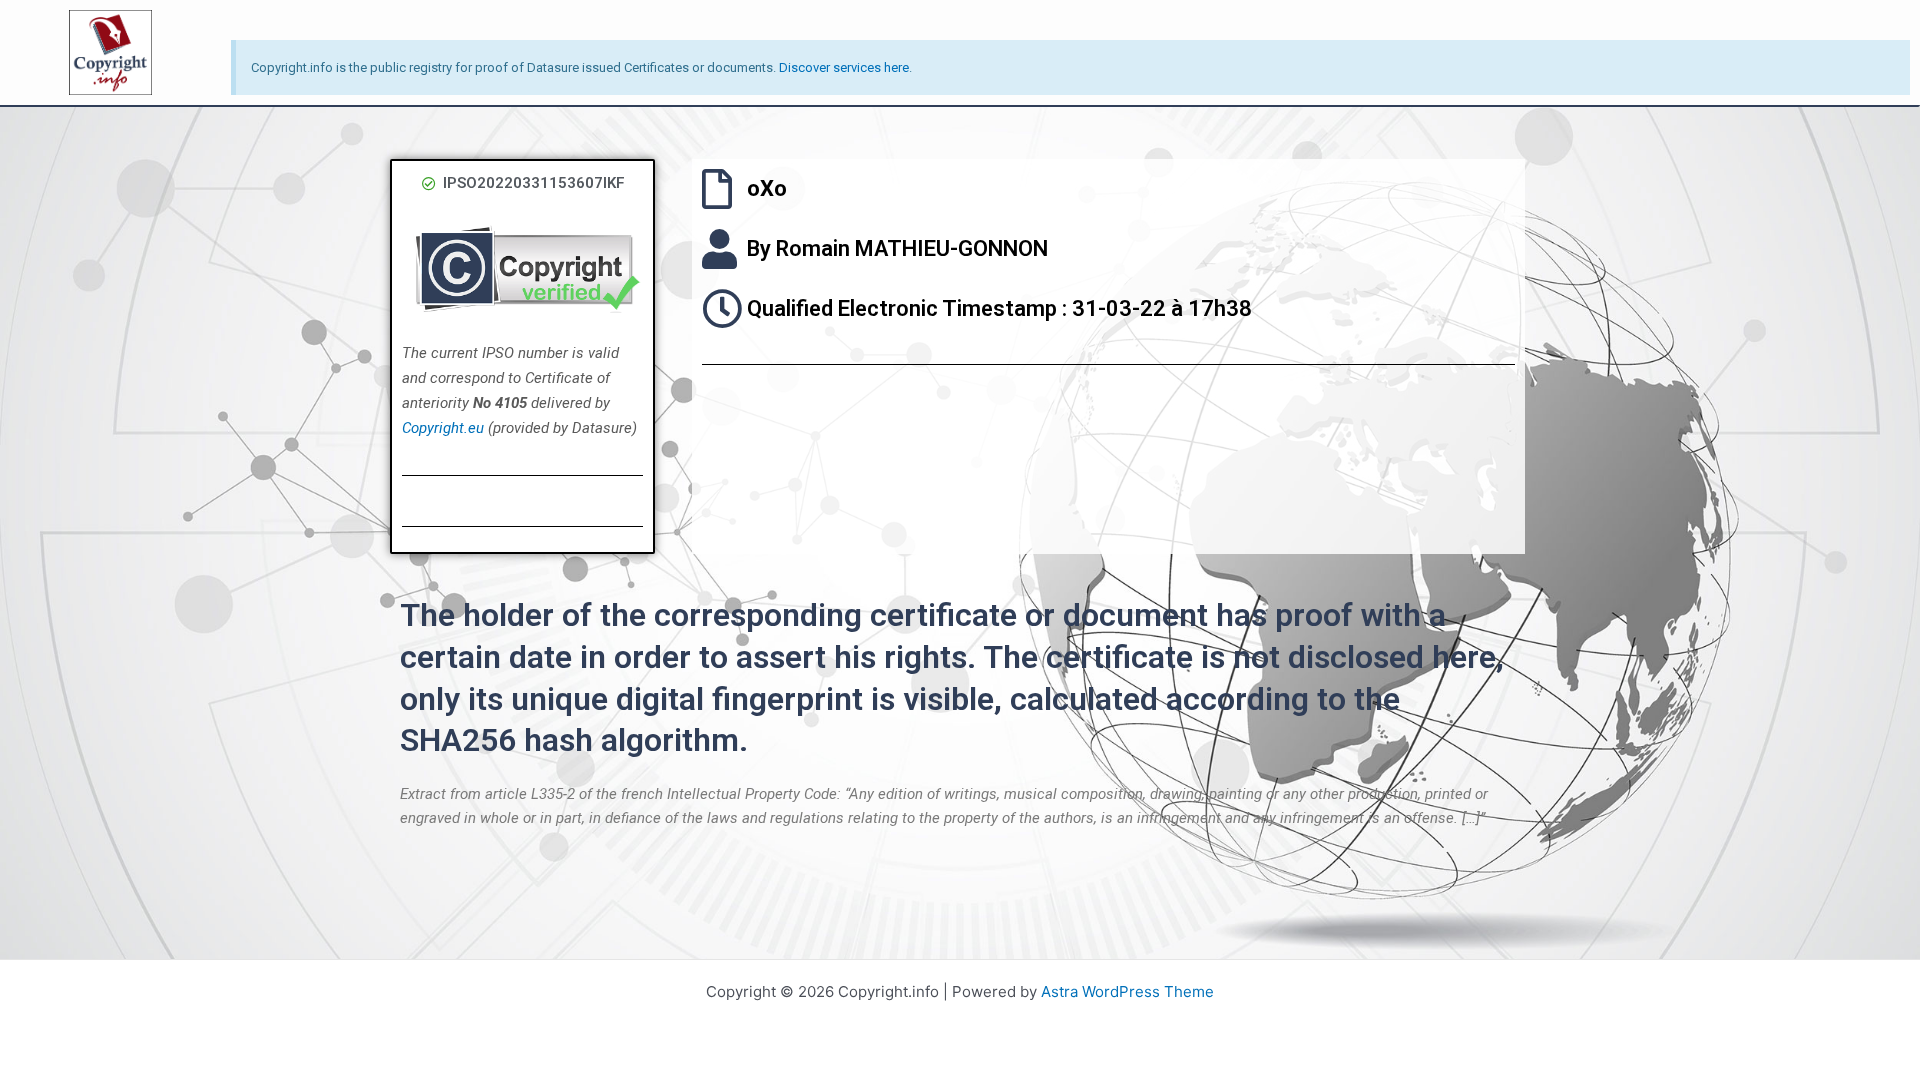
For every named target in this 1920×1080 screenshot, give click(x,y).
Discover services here (844, 67)
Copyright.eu (443, 428)
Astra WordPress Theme (1127, 991)
